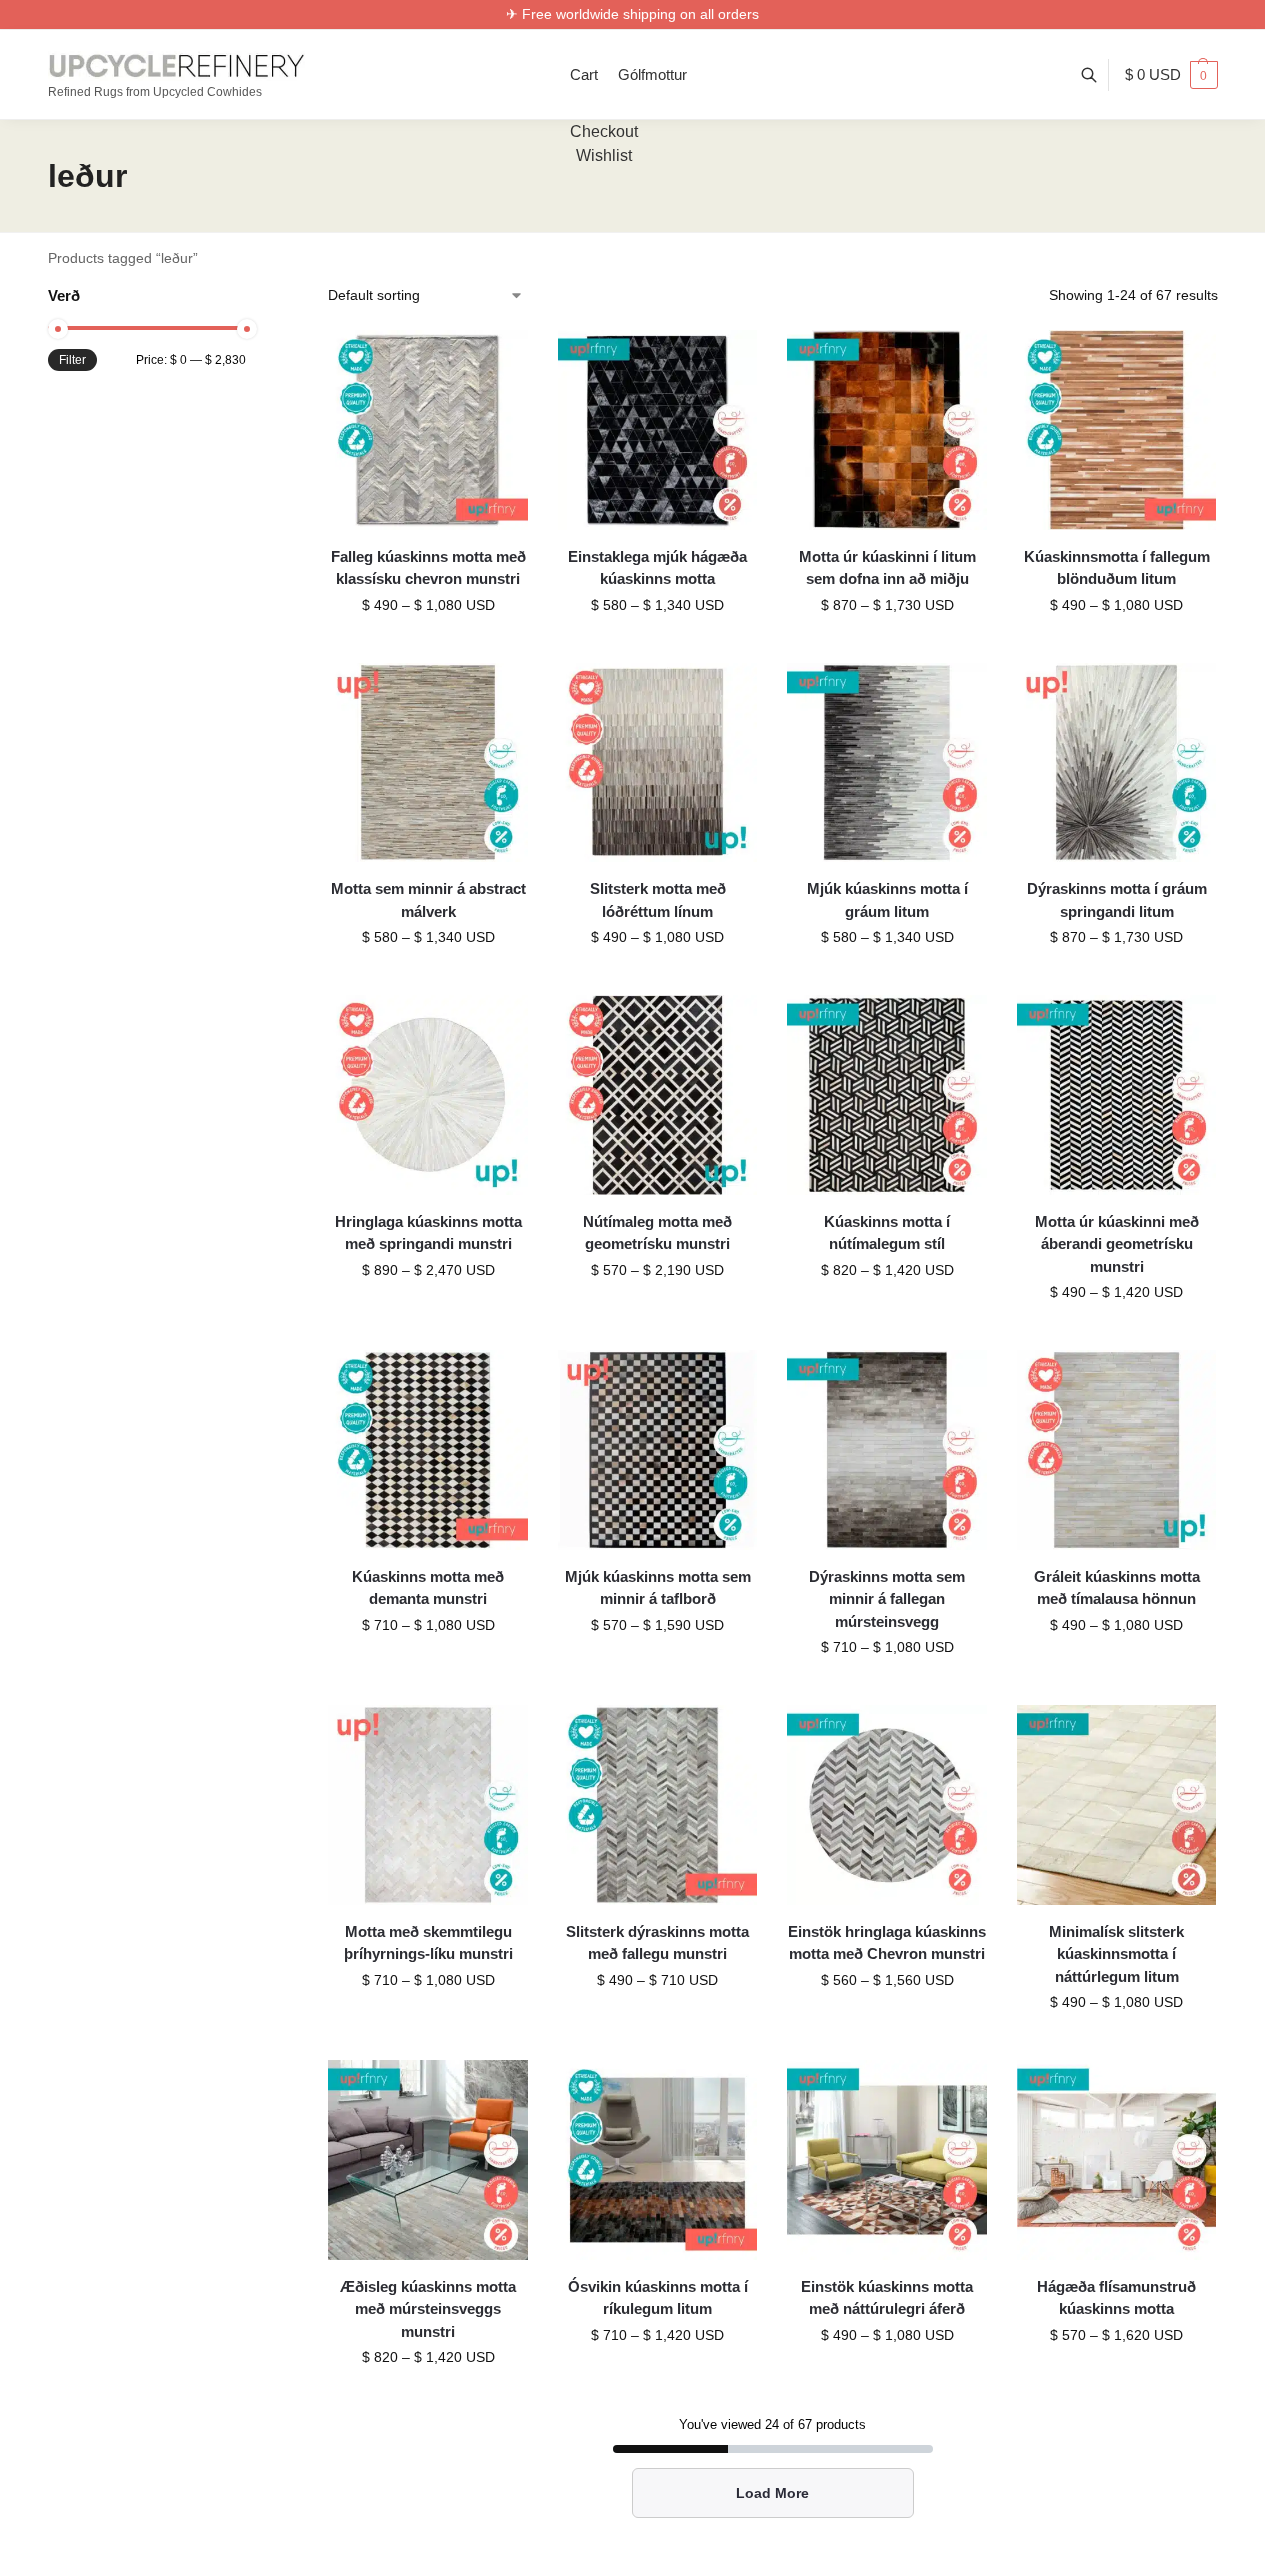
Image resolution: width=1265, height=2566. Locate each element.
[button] (1171, 75)
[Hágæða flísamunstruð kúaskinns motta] (1117, 2160)
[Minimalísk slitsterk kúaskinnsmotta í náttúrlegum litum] (1117, 1805)
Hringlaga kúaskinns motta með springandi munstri (428, 1233)
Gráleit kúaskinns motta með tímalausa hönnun (1117, 1588)
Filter (72, 360)
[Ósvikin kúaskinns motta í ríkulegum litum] (658, 2160)
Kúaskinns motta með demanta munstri (428, 1588)
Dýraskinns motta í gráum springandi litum (1117, 900)
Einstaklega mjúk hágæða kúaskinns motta (657, 568)
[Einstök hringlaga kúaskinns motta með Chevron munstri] (887, 1805)
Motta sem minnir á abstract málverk (428, 900)
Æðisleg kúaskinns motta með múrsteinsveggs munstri (428, 2309)
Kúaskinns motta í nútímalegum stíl (887, 1233)
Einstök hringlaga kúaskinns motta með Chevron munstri (887, 1943)
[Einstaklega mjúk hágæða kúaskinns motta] (658, 430)
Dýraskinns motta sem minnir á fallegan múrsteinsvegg (887, 1599)
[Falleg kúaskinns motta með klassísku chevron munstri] (428, 430)
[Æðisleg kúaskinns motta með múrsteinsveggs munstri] (428, 2160)
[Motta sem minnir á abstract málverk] (428, 763)
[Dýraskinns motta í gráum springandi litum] (1117, 763)
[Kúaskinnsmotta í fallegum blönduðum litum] (1117, 430)
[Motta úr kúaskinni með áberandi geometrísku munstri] (1117, 1095)
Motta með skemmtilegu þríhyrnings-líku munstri (428, 1943)
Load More (772, 2493)
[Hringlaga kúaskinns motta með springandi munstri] (428, 1095)
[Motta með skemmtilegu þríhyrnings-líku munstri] (428, 1805)
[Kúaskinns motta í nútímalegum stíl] (887, 1095)
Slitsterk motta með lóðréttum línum (658, 900)
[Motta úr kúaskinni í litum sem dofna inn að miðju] (887, 430)
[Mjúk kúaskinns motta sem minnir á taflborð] (658, 1450)
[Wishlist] (498, 360)
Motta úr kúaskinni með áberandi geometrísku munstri (1117, 1244)
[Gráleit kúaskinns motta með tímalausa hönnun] (1117, 1450)
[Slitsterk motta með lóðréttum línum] (658, 763)
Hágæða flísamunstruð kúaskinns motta (1116, 2298)
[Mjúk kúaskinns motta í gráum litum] (887, 763)
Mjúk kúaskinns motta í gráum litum (887, 900)
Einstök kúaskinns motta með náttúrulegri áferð (887, 2298)
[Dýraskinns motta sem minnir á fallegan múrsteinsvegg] (887, 1450)
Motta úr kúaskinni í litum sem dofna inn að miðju (887, 568)
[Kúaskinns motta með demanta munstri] (428, 1450)
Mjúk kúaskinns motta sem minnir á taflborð (658, 1588)
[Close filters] (252, 297)
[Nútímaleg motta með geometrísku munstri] (658, 1095)
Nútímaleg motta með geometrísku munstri (657, 1233)
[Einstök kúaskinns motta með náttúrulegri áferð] (887, 2160)
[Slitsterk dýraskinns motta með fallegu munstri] (658, 1805)
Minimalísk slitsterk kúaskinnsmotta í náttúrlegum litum (1116, 1954)
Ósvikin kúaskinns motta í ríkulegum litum (658, 2298)
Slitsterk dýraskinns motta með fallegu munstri (657, 1943)
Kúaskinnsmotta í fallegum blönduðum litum (1117, 568)
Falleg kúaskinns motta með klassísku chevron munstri (428, 568)
